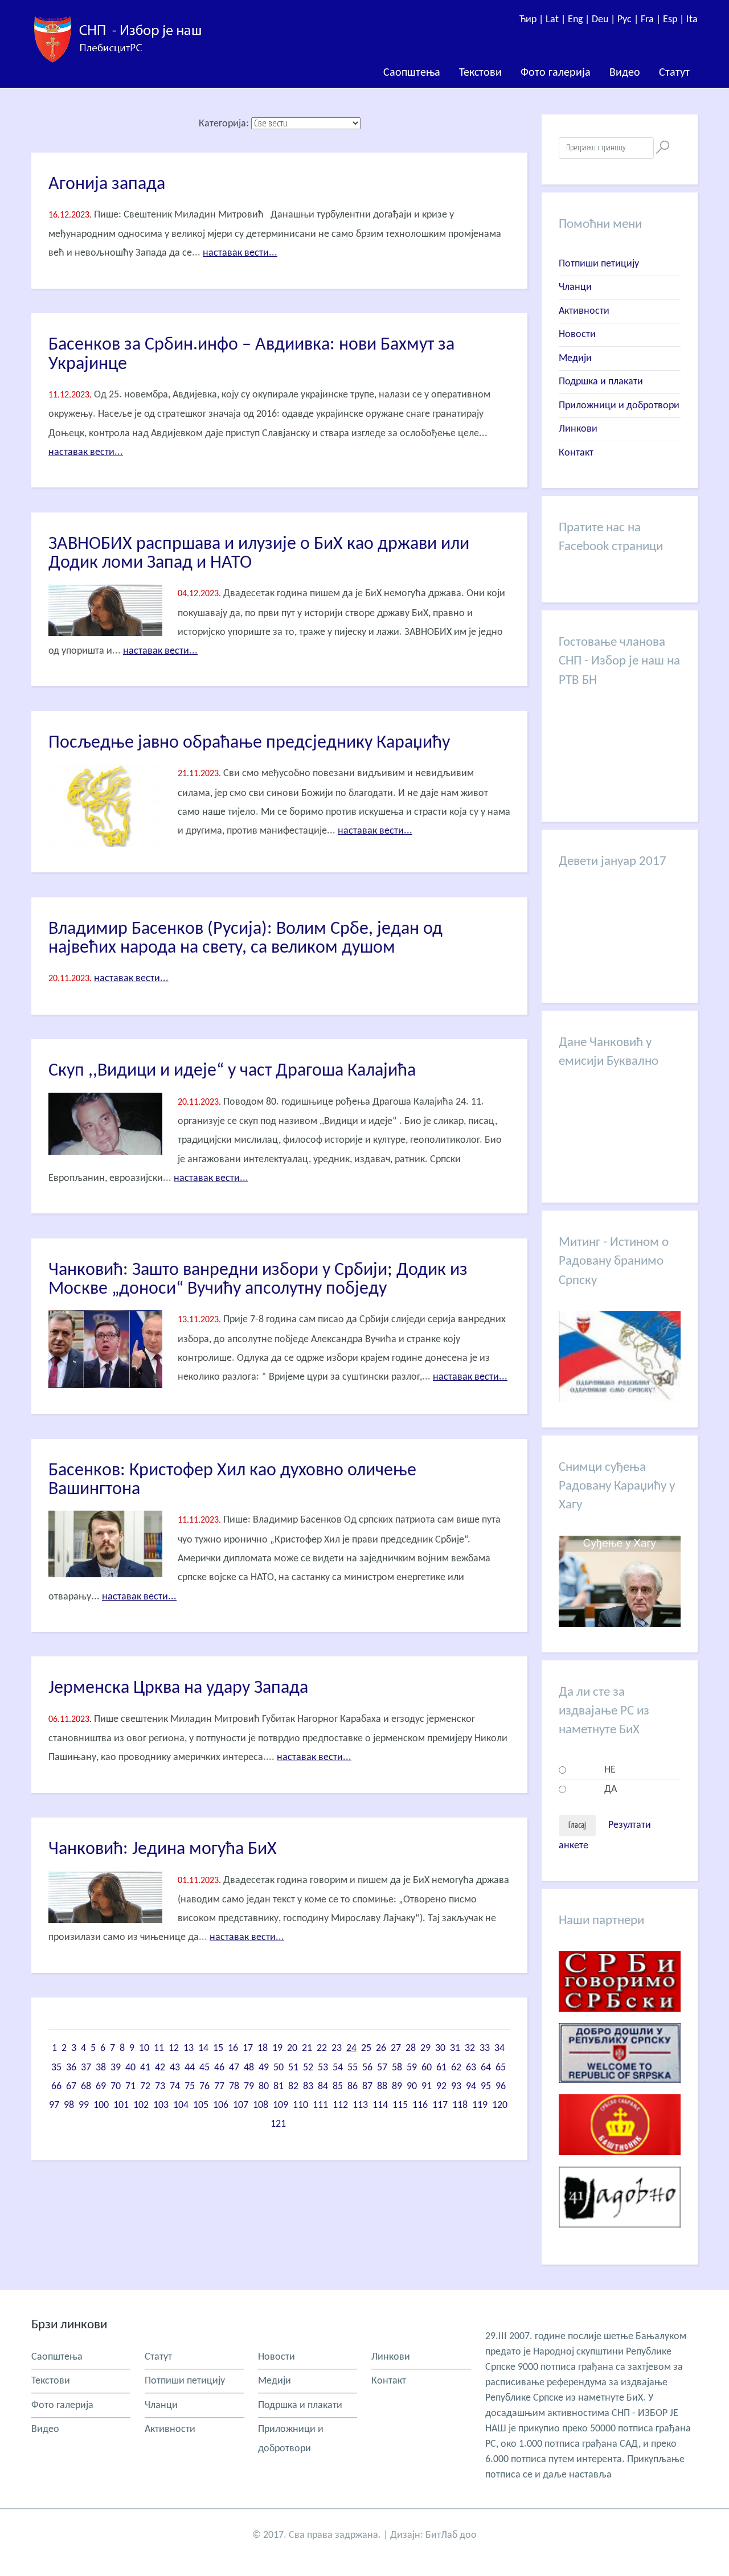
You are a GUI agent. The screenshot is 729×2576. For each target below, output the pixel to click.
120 (500, 2105)
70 (116, 2087)
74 (175, 2087)
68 (86, 2087)
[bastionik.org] (620, 2164)
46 (219, 2068)
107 (241, 2105)
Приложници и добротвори (619, 406)
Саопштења (412, 73)
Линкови (578, 429)
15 (218, 2048)
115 (400, 2105)
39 (116, 2068)
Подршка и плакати (601, 382)
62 (456, 2068)
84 (323, 2087)
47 (234, 2068)
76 (204, 2087)
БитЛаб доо (451, 2535)
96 (501, 2087)
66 (56, 2087)
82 (293, 2087)
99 (84, 2105)
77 (219, 2087)
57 (382, 2068)
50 (279, 2068)
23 (337, 2048)
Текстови (480, 73)
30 (440, 2048)
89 (397, 2087)
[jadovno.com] (620, 2236)
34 (499, 2048)
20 (292, 2048)
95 (486, 2087)
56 (367, 2068)
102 (141, 2105)
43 (175, 2068)
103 (161, 2105)
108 (261, 2105)
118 (460, 2105)
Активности (584, 311)
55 (353, 2068)
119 (480, 2105)
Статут (674, 73)
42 (160, 2068)
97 (54, 2105)
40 (130, 2068)
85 (338, 2087)
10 (144, 2048)
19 (277, 2048)
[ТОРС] (620, 2092)
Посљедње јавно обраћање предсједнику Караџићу (249, 743)
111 (320, 2105)
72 (145, 2087)
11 (159, 2048)
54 (338, 2068)
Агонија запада (107, 184)
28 (411, 2048)
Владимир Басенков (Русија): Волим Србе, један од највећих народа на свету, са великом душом (245, 939)
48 (249, 2068)
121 (278, 2124)
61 (441, 2068)
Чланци (575, 287)
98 (69, 2105)
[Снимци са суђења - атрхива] (620, 1624)
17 (248, 2048)
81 (279, 2087)
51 (293, 2068)
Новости (577, 335)
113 (360, 2105)
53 (323, 2068)
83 (308, 2087)
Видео (625, 73)
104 (181, 2105)
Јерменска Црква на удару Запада (178, 1688)
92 (441, 2087)
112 (340, 2105)
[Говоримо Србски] (620, 2021)
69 (101, 2087)
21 (307, 2048)
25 (366, 2048)
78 (234, 2087)
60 (427, 2068)
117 (440, 2105)
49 (264, 2068)
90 (412, 2087)
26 (381, 2048)
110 (300, 2105)
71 (130, 2087)
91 (427, 2087)
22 (322, 2048)
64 (486, 2068)
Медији (575, 358)
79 (249, 2087)
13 (189, 2048)
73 (160, 2087)
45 (204, 2068)
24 (351, 2048)
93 (456, 2087)
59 (412, 2068)
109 (280, 2105)
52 (308, 2068)
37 (86, 2068)
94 (471, 2087)
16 (233, 2048)
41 (145, 2068)
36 (71, 2068)
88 (382, 2087)
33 (485, 2048)
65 (501, 2068)
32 (470, 2048)
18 (263, 2048)
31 (455, 2048)
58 (397, 2068)
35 (56, 2068)
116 (420, 2105)
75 (190, 2087)
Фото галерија (556, 73)
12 (174, 2048)
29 (425, 2048)
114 (380, 2105)
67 (71, 2087)
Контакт (576, 453)
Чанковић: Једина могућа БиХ (163, 1849)
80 (264, 2087)
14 (203, 2048)
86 (353, 2087)
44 (190, 2068)
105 (201, 2105)
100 (101, 2105)
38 (101, 2068)
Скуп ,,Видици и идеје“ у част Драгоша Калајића (232, 1071)
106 (221, 2105)
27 (396, 2048)
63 (471, 2068)
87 (367, 2087)
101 (121, 2105)
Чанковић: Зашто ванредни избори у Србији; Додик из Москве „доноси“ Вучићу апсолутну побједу (258, 1280)
